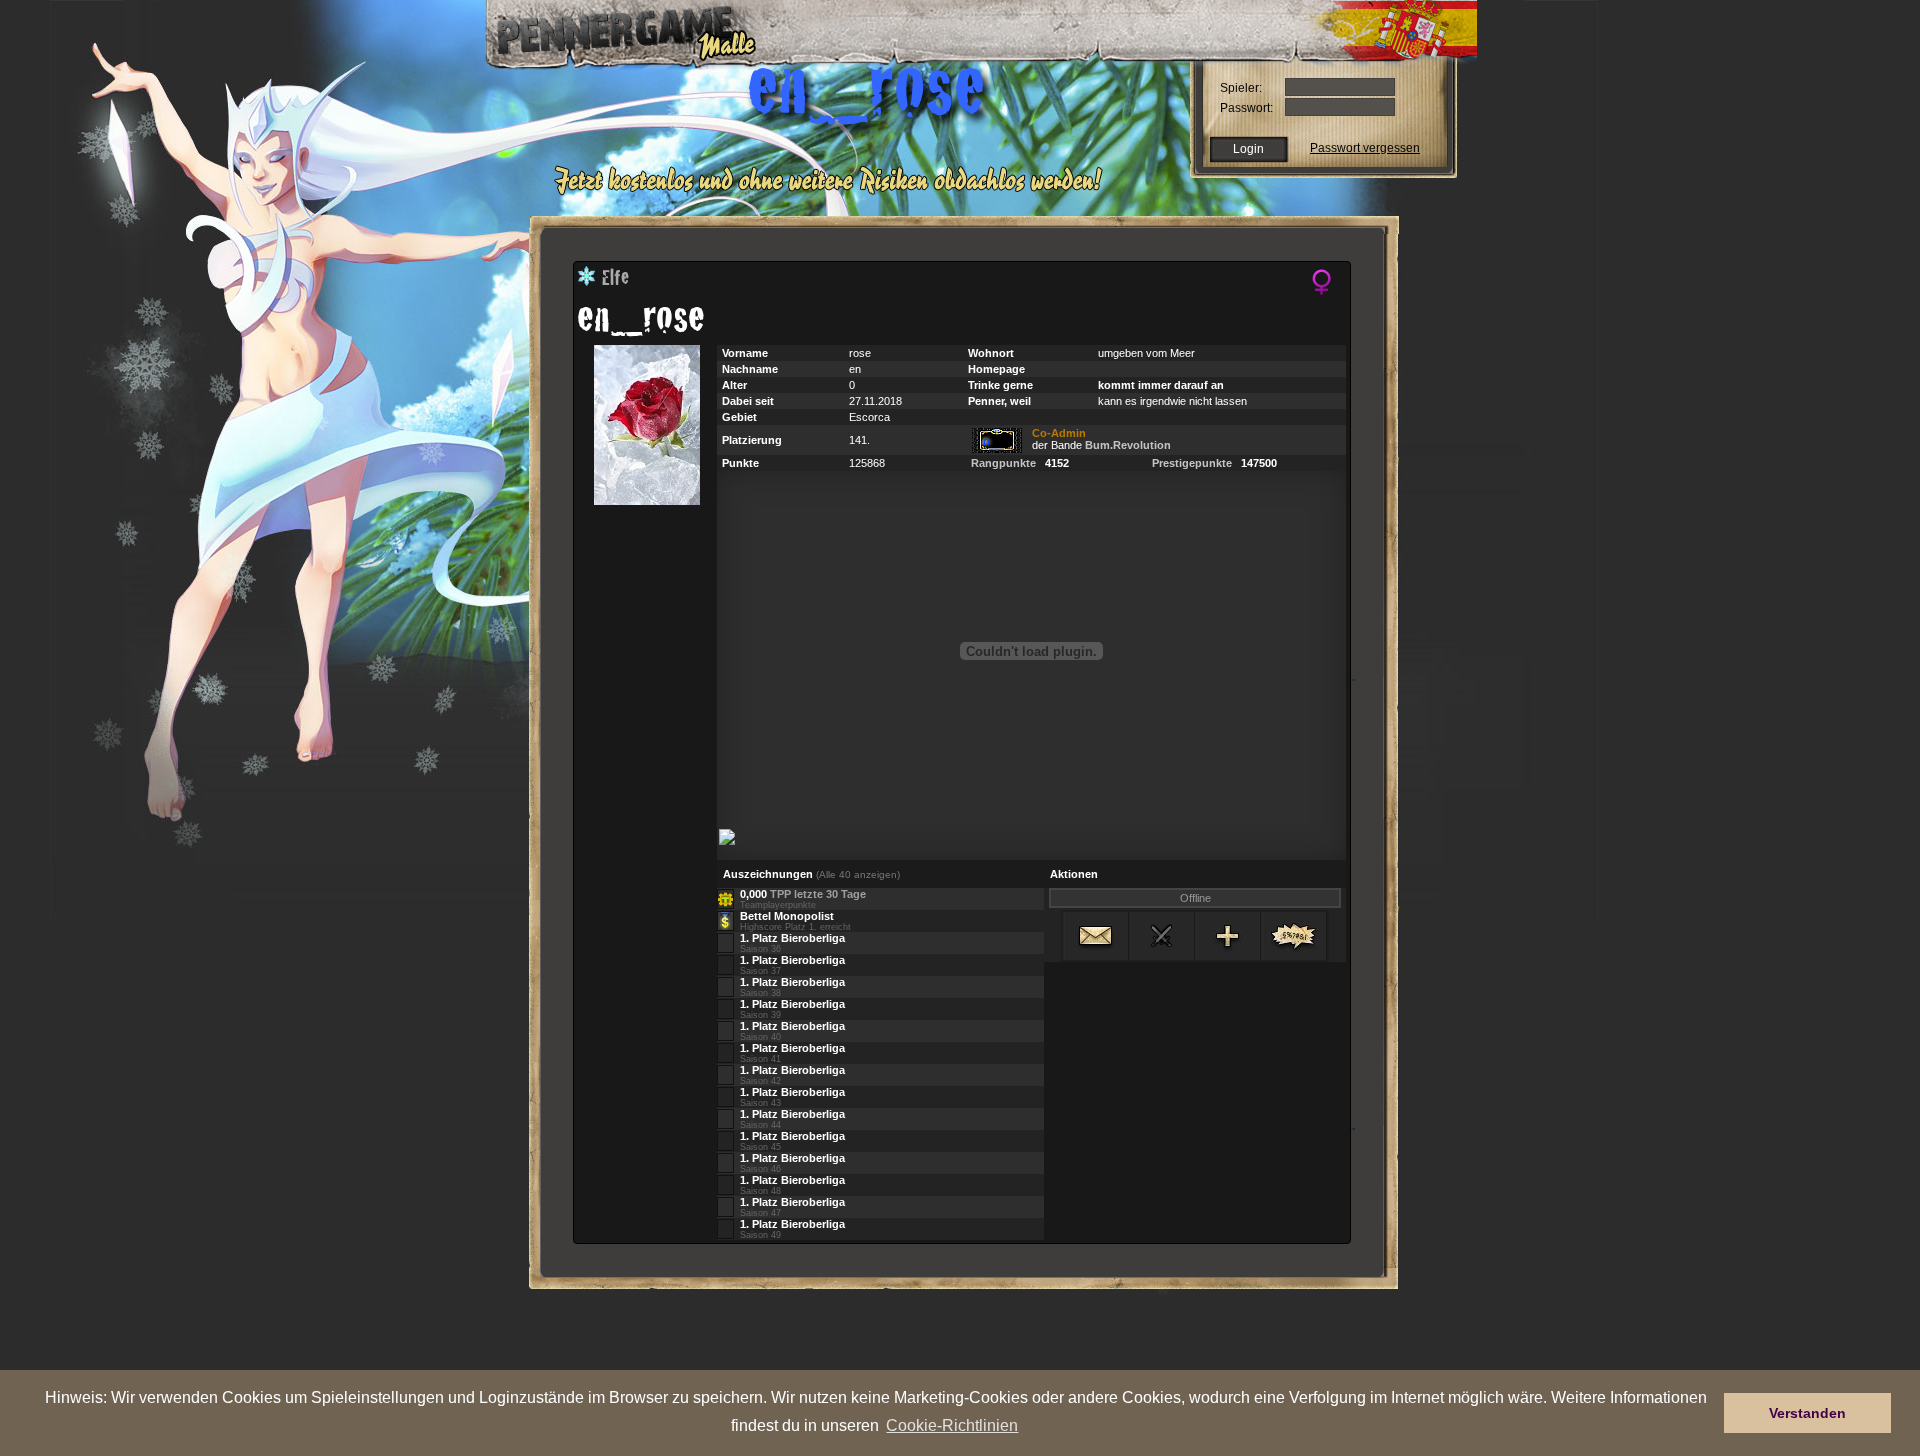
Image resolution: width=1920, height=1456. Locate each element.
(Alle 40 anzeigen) (858, 874)
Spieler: (1241, 88)
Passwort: (1246, 108)
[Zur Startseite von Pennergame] (613, 30)
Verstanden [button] (1807, 1413)
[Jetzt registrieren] (833, 192)
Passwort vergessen (1365, 148)
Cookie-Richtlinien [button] (952, 1425)
